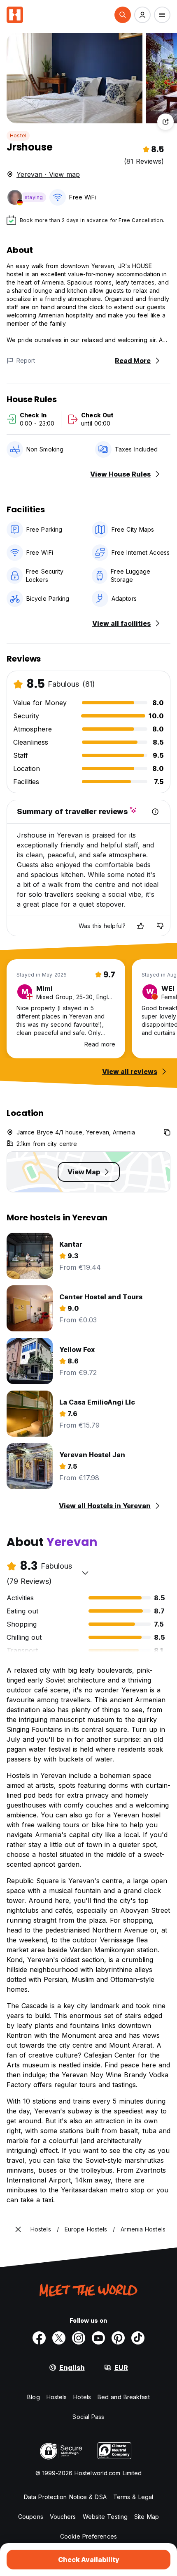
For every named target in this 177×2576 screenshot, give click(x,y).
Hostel (18, 135)
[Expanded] (18, 2229)
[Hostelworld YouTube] (98, 2338)
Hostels (57, 2397)
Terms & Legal (133, 2497)
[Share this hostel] (165, 122)
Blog (33, 2397)
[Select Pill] (123, 15)
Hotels (82, 2397)
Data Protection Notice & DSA (65, 2497)
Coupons (31, 2517)
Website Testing (105, 2517)
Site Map (147, 2517)
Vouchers (63, 2517)
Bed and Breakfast (124, 2397)
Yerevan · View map (48, 174)
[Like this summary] (140, 926)
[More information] (155, 812)
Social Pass (88, 2417)
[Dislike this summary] (160, 926)
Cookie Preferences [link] (88, 2536)
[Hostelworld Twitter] (59, 2338)
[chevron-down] (85, 1573)
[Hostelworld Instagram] (79, 2338)
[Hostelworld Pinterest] (118, 2338)
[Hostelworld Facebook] (39, 2338)
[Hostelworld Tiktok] (138, 2338)
